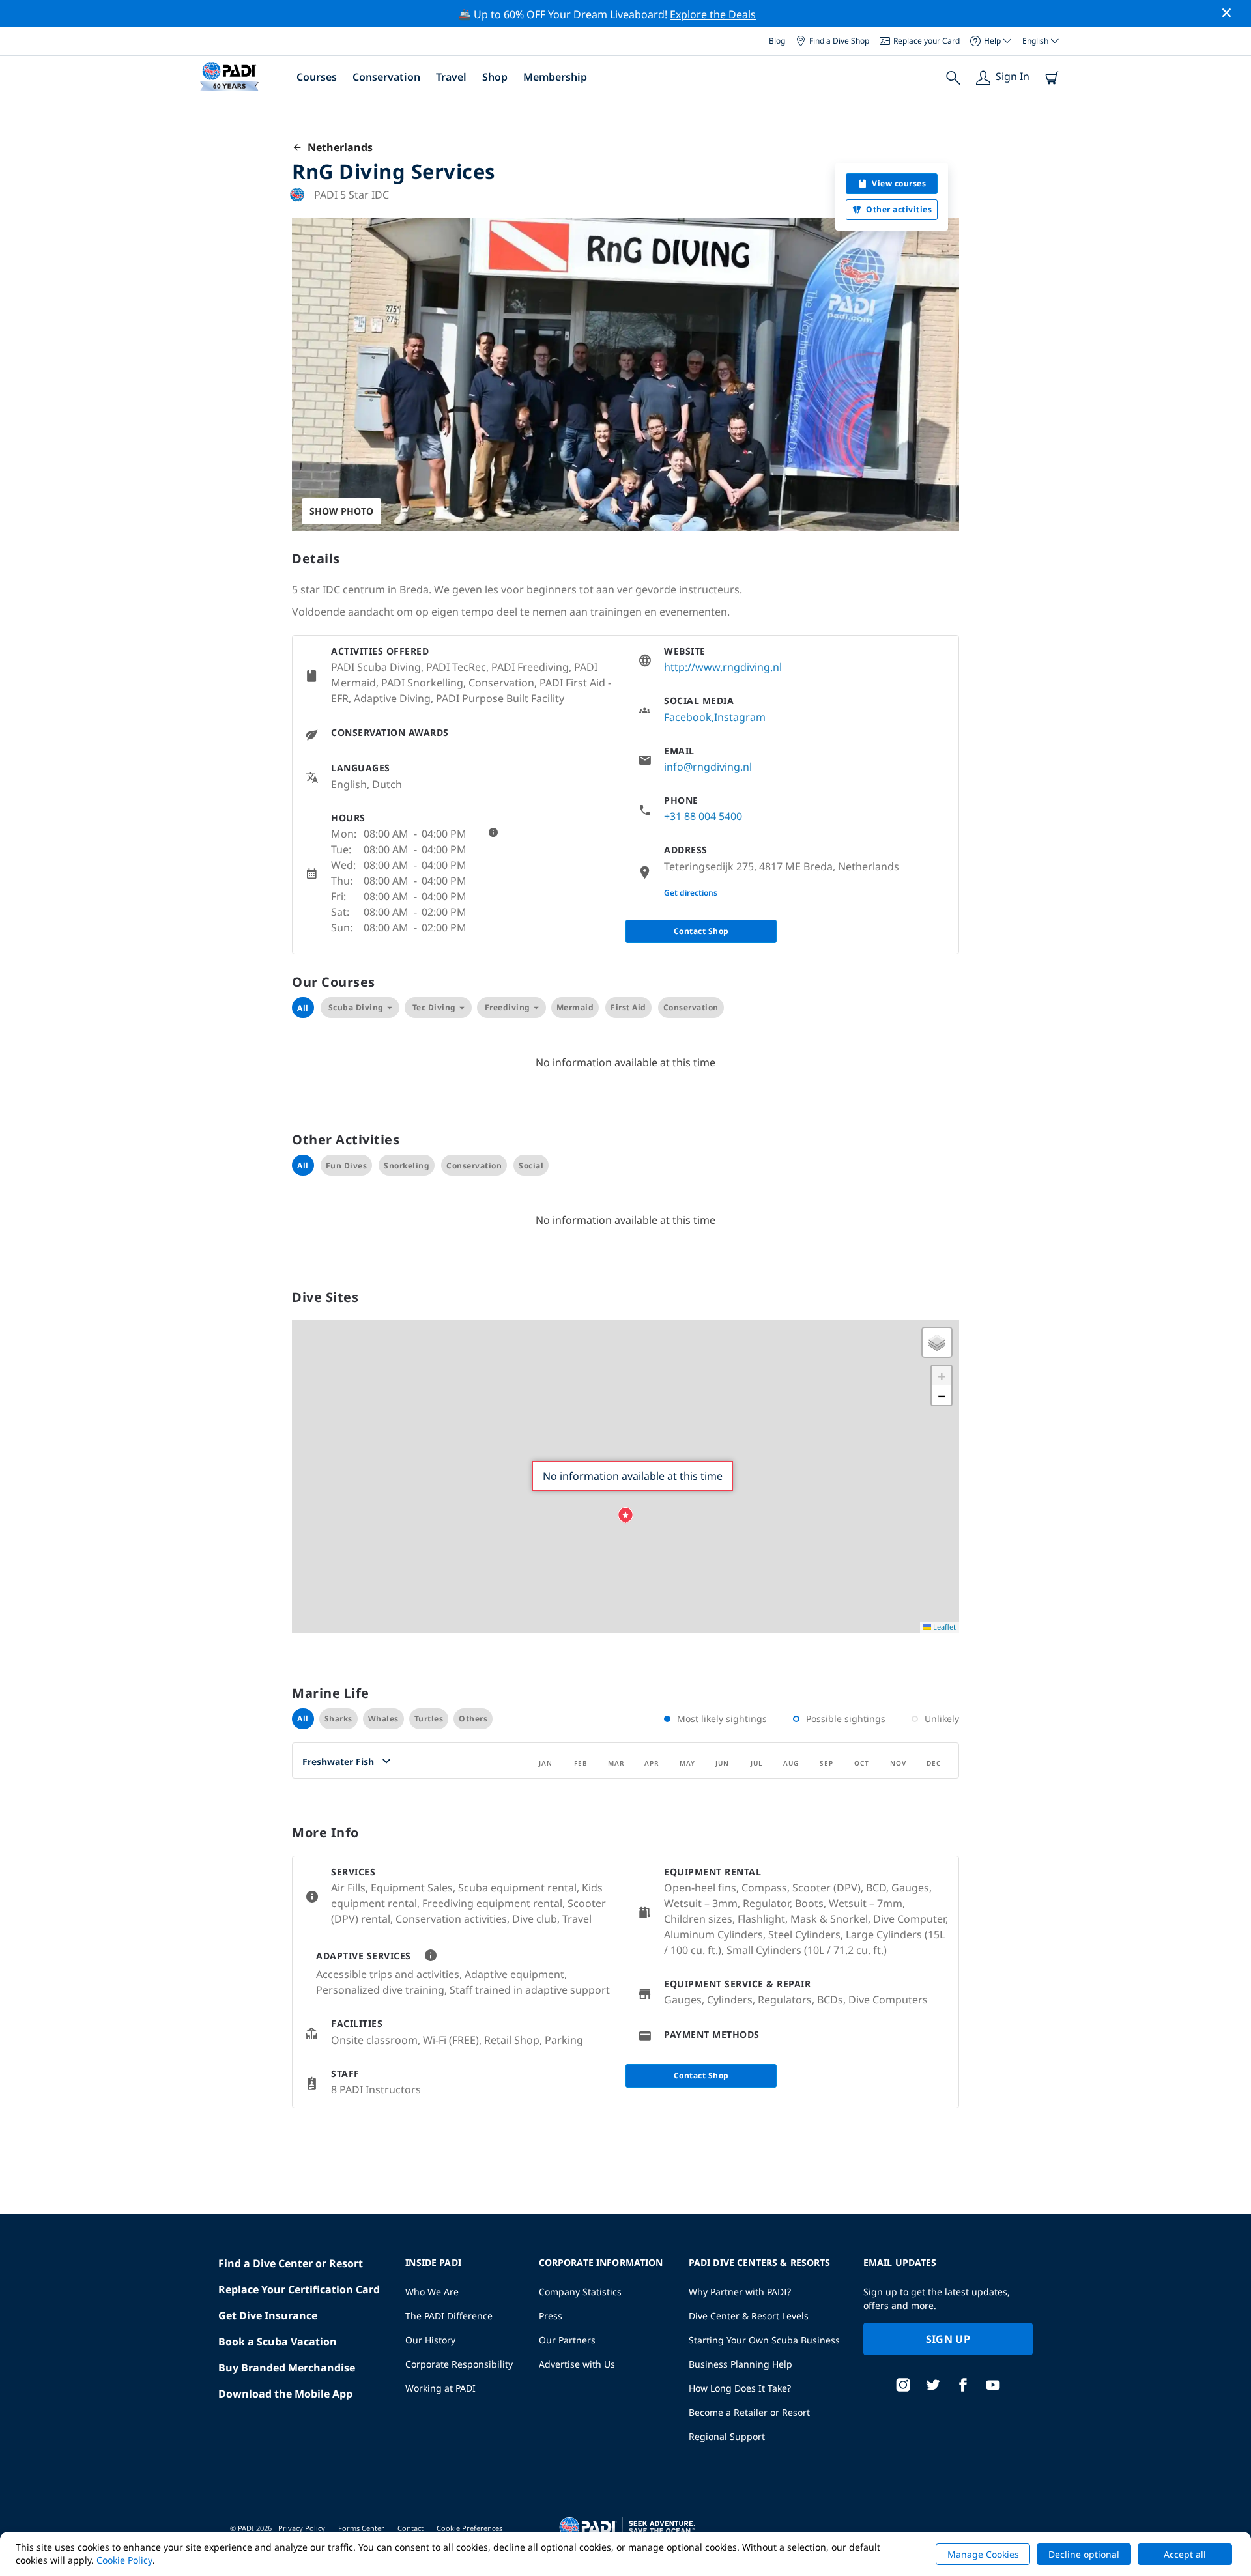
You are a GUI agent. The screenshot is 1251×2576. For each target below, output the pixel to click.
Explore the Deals (713, 14)
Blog (777, 41)
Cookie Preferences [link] (469, 2528)
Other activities (899, 209)
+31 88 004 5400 (703, 816)
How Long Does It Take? (740, 2388)
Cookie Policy (124, 2560)
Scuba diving (356, 1007)
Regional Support (727, 2436)
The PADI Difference (449, 2316)
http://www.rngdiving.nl (723, 667)
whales (383, 1719)
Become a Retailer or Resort (749, 2412)
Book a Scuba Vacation (278, 2342)
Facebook (688, 717)
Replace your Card (927, 41)
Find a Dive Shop (839, 41)
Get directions (691, 893)
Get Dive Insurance (268, 2315)
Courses (317, 77)
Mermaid (575, 1007)
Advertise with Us (577, 2364)
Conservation (386, 77)
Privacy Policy (302, 2528)
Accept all (1185, 2554)
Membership (555, 77)
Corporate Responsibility (459, 2364)
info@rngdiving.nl (708, 767)
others (473, 1719)
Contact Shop (701, 931)
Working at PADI (440, 2388)
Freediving (508, 1007)
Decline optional (1084, 2554)
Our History (430, 2340)
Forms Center (361, 2528)
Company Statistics (580, 2292)
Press (551, 2316)
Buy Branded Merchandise (287, 2368)
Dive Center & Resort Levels (749, 2316)
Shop (495, 77)
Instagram (740, 717)
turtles (429, 1719)
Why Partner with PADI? (740, 2292)
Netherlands (338, 147)
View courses (899, 183)
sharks (338, 1719)
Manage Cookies (983, 2554)
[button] (625, 1516)
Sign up (948, 2339)
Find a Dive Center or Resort (291, 2263)
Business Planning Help (741, 2364)
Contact (410, 2528)
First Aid (628, 1007)
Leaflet (943, 1627)
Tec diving (434, 1007)
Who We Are (432, 2292)
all (303, 1719)
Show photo (341, 511)
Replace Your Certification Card (299, 2289)
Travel (451, 77)
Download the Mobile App (285, 2394)
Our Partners (567, 2340)
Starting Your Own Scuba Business (764, 2340)
